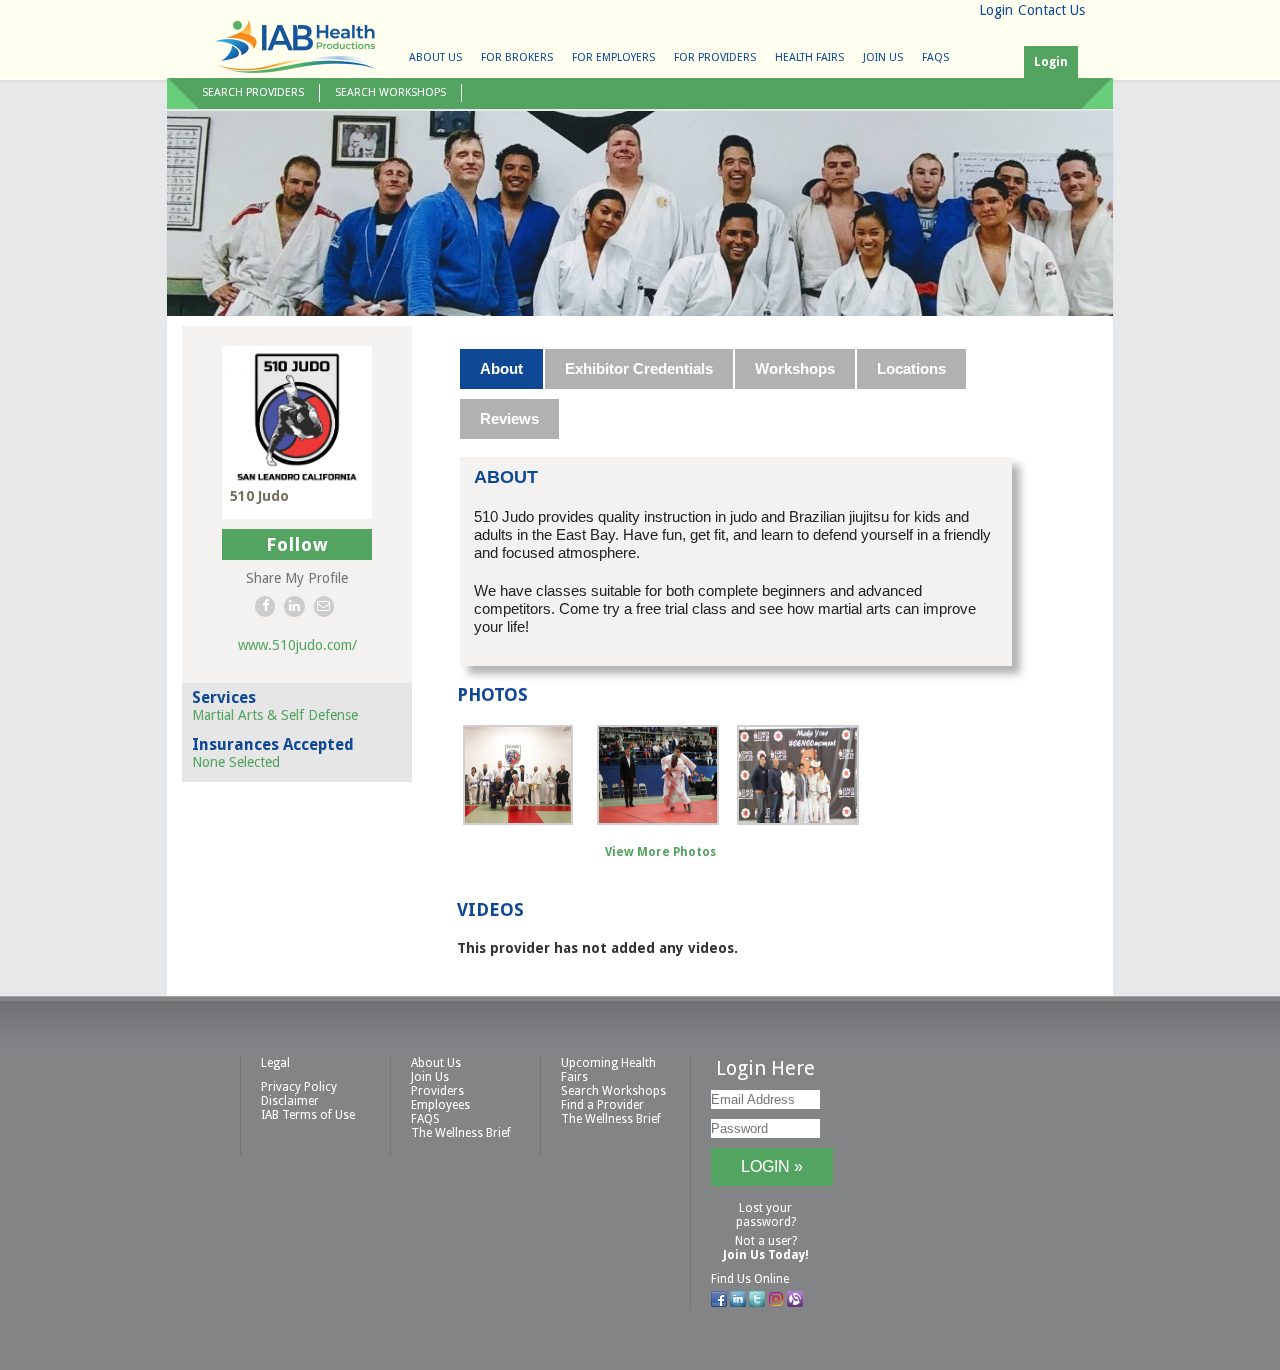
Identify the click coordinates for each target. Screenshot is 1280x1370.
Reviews (509, 418)
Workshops (795, 368)
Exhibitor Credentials (639, 368)
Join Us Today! (766, 1255)
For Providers (715, 57)
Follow (297, 544)
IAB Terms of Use (308, 1115)
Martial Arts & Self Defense (275, 715)
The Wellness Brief (461, 1133)
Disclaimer (290, 1101)
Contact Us (1051, 10)
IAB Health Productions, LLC (295, 46)
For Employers (613, 57)
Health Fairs (809, 57)
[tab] (502, 369)
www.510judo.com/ (297, 645)
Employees (440, 1105)
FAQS (935, 57)
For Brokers (517, 57)
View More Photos (660, 852)
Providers (437, 1091)
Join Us (883, 57)
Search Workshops (390, 92)
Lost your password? (766, 1215)
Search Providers (253, 92)
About (501, 368)
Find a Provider (602, 1105)
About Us (435, 57)
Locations (911, 368)
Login (996, 10)
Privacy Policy (299, 1087)
